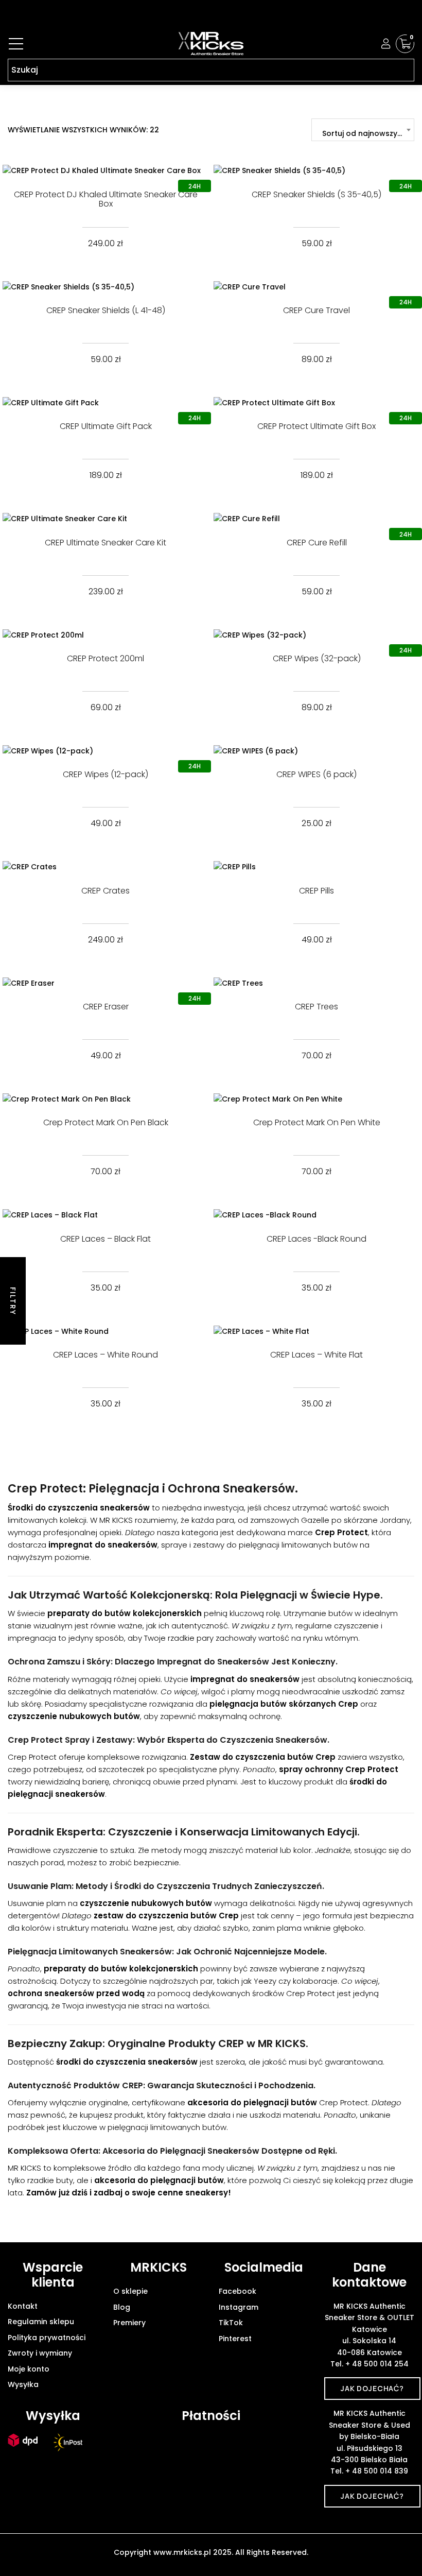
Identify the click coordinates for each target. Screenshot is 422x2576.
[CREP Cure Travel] (316, 287)
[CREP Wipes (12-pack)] (105, 751)
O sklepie (130, 2291)
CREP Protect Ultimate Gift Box (316, 426)
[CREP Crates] (105, 866)
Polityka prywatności (47, 2338)
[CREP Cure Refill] (316, 518)
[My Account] (386, 44)
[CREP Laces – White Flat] (316, 1331)
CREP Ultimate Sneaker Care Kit (105, 543)
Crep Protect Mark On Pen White (317, 1122)
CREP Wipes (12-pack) (105, 774)
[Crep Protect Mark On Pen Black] (105, 1099)
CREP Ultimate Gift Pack (106, 426)
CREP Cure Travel (316, 310)
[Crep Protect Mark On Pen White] (316, 1099)
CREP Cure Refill (317, 543)
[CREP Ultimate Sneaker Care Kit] (105, 518)
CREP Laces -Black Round (316, 1239)
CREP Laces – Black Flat (105, 1239)
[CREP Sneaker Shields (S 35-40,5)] (316, 170)
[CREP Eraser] (105, 983)
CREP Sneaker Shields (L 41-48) (106, 310)
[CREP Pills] (316, 866)
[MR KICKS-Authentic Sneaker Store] (211, 44)
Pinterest (235, 2339)
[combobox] (363, 130)
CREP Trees (316, 1007)
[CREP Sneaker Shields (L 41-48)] (105, 287)
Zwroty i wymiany (40, 2353)
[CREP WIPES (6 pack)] (316, 751)
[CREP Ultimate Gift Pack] (105, 402)
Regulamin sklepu (41, 2322)
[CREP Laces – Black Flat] (105, 1215)
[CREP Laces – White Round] (105, 1331)
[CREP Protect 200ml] (105, 635)
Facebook (238, 2291)
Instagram (239, 2307)
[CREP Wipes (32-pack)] (316, 635)
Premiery (129, 2323)
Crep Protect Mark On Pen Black (106, 1122)
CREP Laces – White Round (105, 1355)
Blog (122, 2307)
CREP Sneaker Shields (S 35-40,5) (316, 194)
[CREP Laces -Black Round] (316, 1215)
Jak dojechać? (372, 2388)
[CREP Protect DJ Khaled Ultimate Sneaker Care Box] (105, 170)
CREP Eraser (106, 1007)
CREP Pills (316, 891)
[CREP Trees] (316, 983)
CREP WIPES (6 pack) (316, 774)
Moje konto (29, 2369)
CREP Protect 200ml (105, 658)
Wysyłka (23, 2384)
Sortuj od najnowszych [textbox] (364, 133)
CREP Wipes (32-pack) (317, 658)
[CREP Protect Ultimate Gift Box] (316, 402)
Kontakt (23, 2306)
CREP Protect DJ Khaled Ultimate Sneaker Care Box (106, 199)
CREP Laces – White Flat (316, 1355)
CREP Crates (105, 891)
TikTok (231, 2323)
